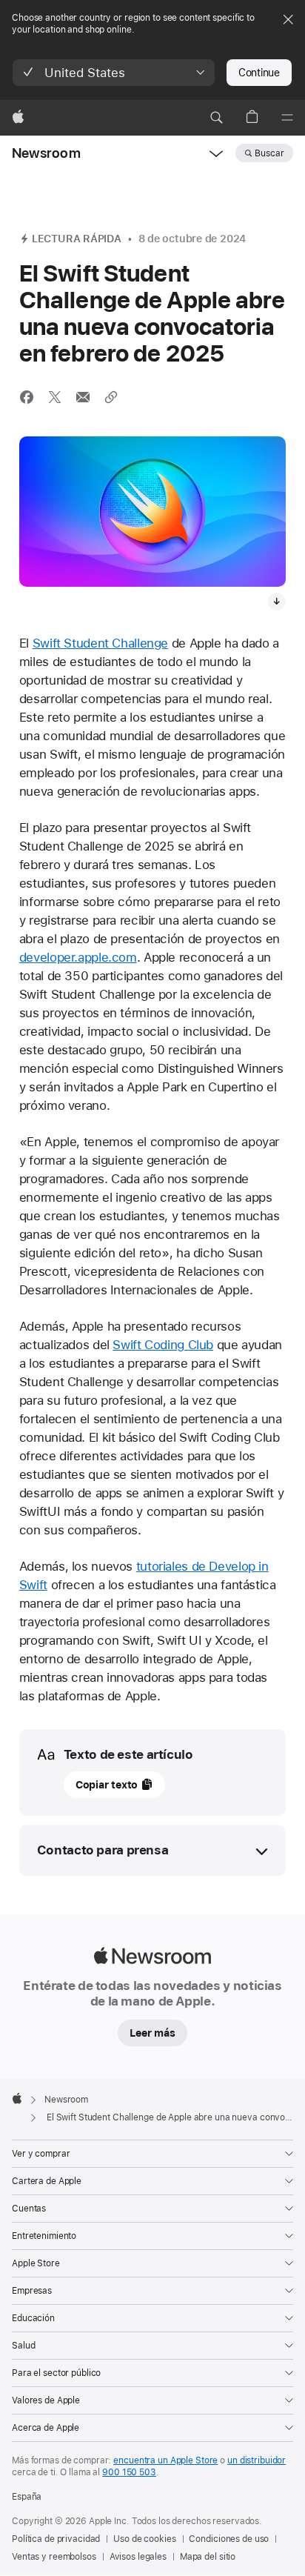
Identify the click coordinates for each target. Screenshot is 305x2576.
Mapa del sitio (208, 2557)
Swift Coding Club (163, 1345)
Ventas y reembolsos (54, 2557)
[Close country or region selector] (288, 19)
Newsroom (46, 153)
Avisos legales (138, 2557)
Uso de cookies (144, 2539)
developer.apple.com (78, 957)
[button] (114, 73)
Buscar (269, 153)
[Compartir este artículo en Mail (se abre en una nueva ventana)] (83, 397)
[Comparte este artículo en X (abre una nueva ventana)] (55, 397)
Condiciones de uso (229, 2539)
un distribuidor (257, 2460)
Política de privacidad (56, 2539)
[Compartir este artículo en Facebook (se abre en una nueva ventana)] (27, 397)
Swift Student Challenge (100, 643)
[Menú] (287, 118)
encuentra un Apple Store (165, 2460)
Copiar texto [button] (107, 1785)
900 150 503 (129, 2472)
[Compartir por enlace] (111, 397)
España (27, 2497)
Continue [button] (259, 73)
